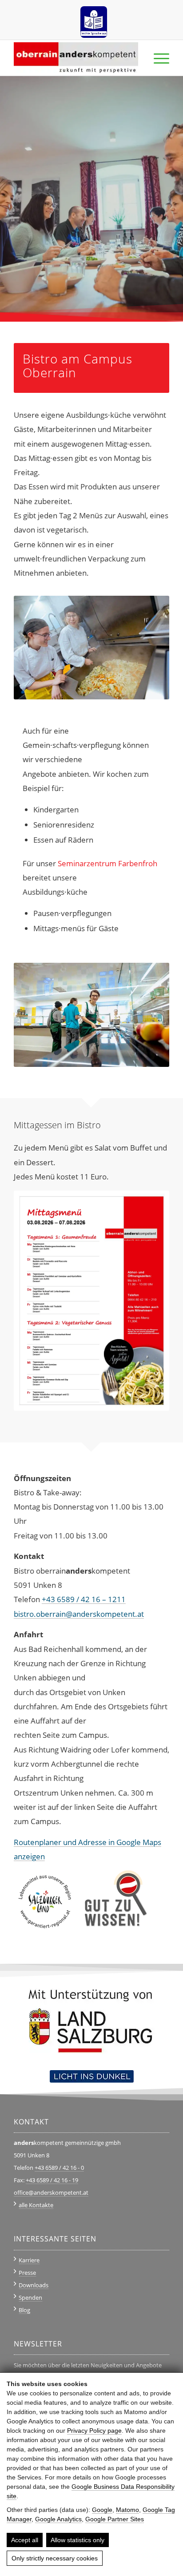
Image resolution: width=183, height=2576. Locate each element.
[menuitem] (94, 19)
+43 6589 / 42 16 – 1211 (84, 1599)
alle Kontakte (36, 2205)
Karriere (29, 2260)
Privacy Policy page (94, 2431)
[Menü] (157, 58)
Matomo (127, 2510)
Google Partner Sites (115, 2519)
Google (102, 2510)
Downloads (34, 2285)
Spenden (30, 2297)
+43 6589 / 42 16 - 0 (59, 2168)
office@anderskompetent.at (51, 2192)
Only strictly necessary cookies (55, 2558)
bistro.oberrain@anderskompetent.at (79, 1614)
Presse (27, 2273)
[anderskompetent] (76, 58)
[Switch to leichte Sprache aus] (94, 19)
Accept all (25, 2540)
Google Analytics (58, 2519)
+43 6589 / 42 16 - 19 (52, 2180)
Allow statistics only (78, 2540)
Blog (24, 2310)
